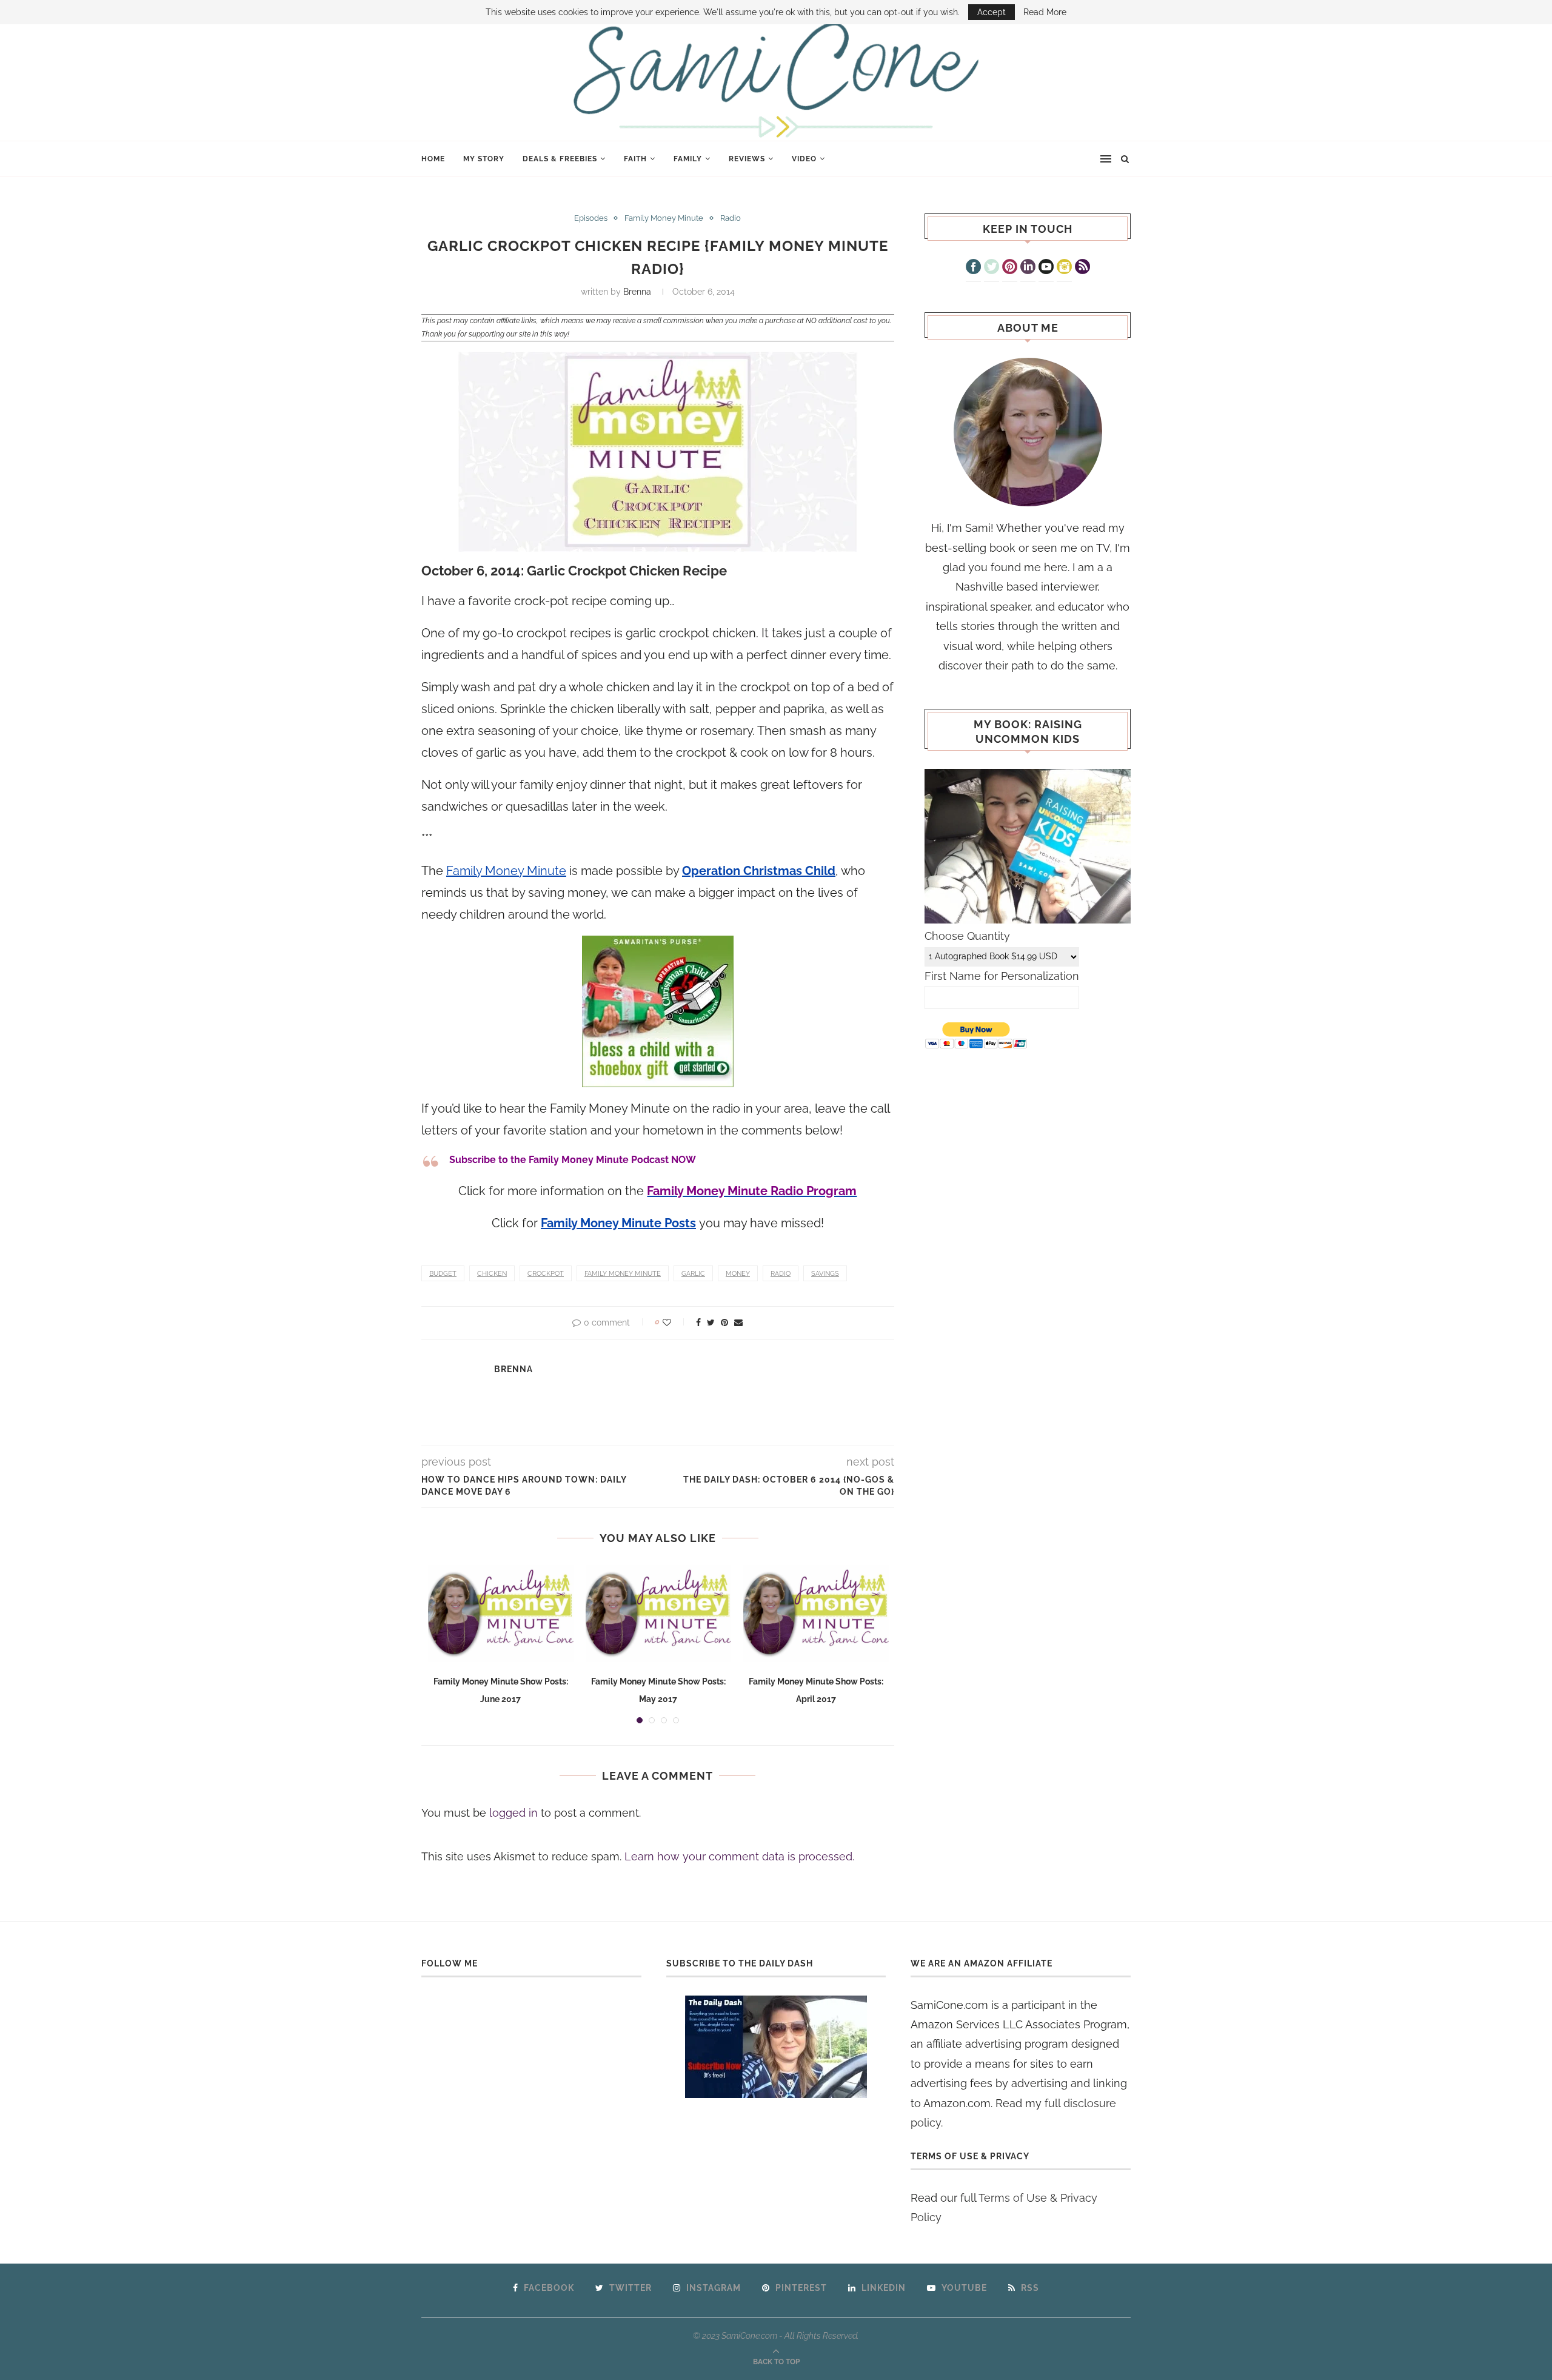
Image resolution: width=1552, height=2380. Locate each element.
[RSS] (1082, 268)
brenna (637, 292)
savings (825, 1274)
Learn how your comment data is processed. (739, 1856)
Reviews (747, 159)
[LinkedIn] (1028, 268)
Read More (1045, 12)
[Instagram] (1064, 268)
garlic (693, 1274)
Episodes (591, 218)
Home (433, 159)
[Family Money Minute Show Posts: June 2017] (501, 1614)
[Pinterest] (1010, 268)
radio (781, 1274)
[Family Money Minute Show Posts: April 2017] (816, 1614)
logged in (513, 1813)
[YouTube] (1046, 268)
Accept (992, 12)
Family (688, 159)
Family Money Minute (664, 218)
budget (443, 1274)
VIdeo (804, 159)
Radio (731, 218)
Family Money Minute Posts (618, 1223)
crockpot (546, 1274)
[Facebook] (973, 268)
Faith (635, 159)
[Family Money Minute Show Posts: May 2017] (658, 1614)
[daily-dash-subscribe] (776, 2047)
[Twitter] (992, 268)
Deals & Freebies (560, 159)
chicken (492, 1274)
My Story (484, 159)
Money (738, 1274)
